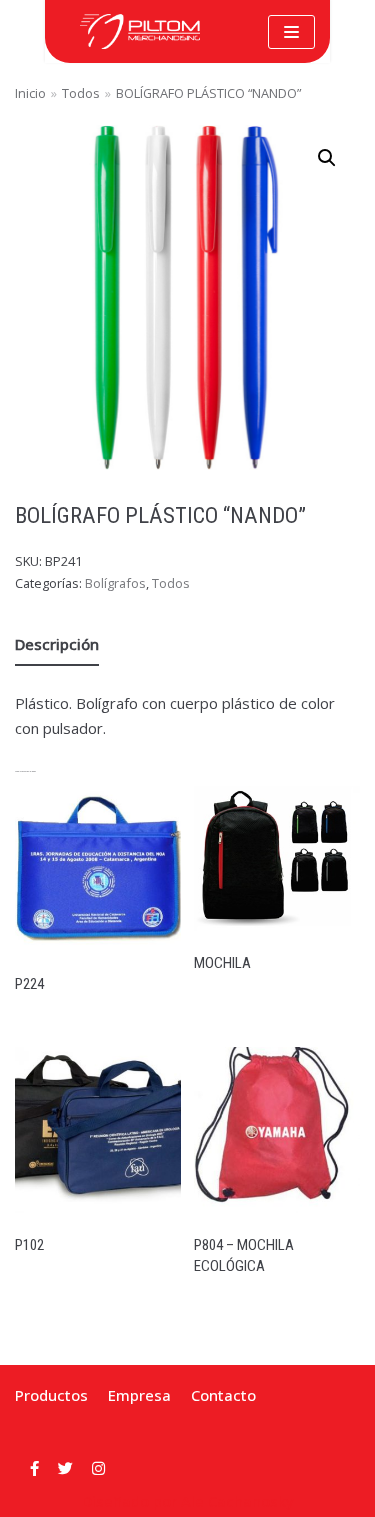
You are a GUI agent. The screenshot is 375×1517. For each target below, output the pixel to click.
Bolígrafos (115, 583)
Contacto (223, 1395)
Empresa (139, 1395)
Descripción (57, 644)
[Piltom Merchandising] (140, 31)
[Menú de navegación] (291, 32)
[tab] (57, 645)
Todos (81, 93)
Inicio (30, 93)
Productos (51, 1395)
